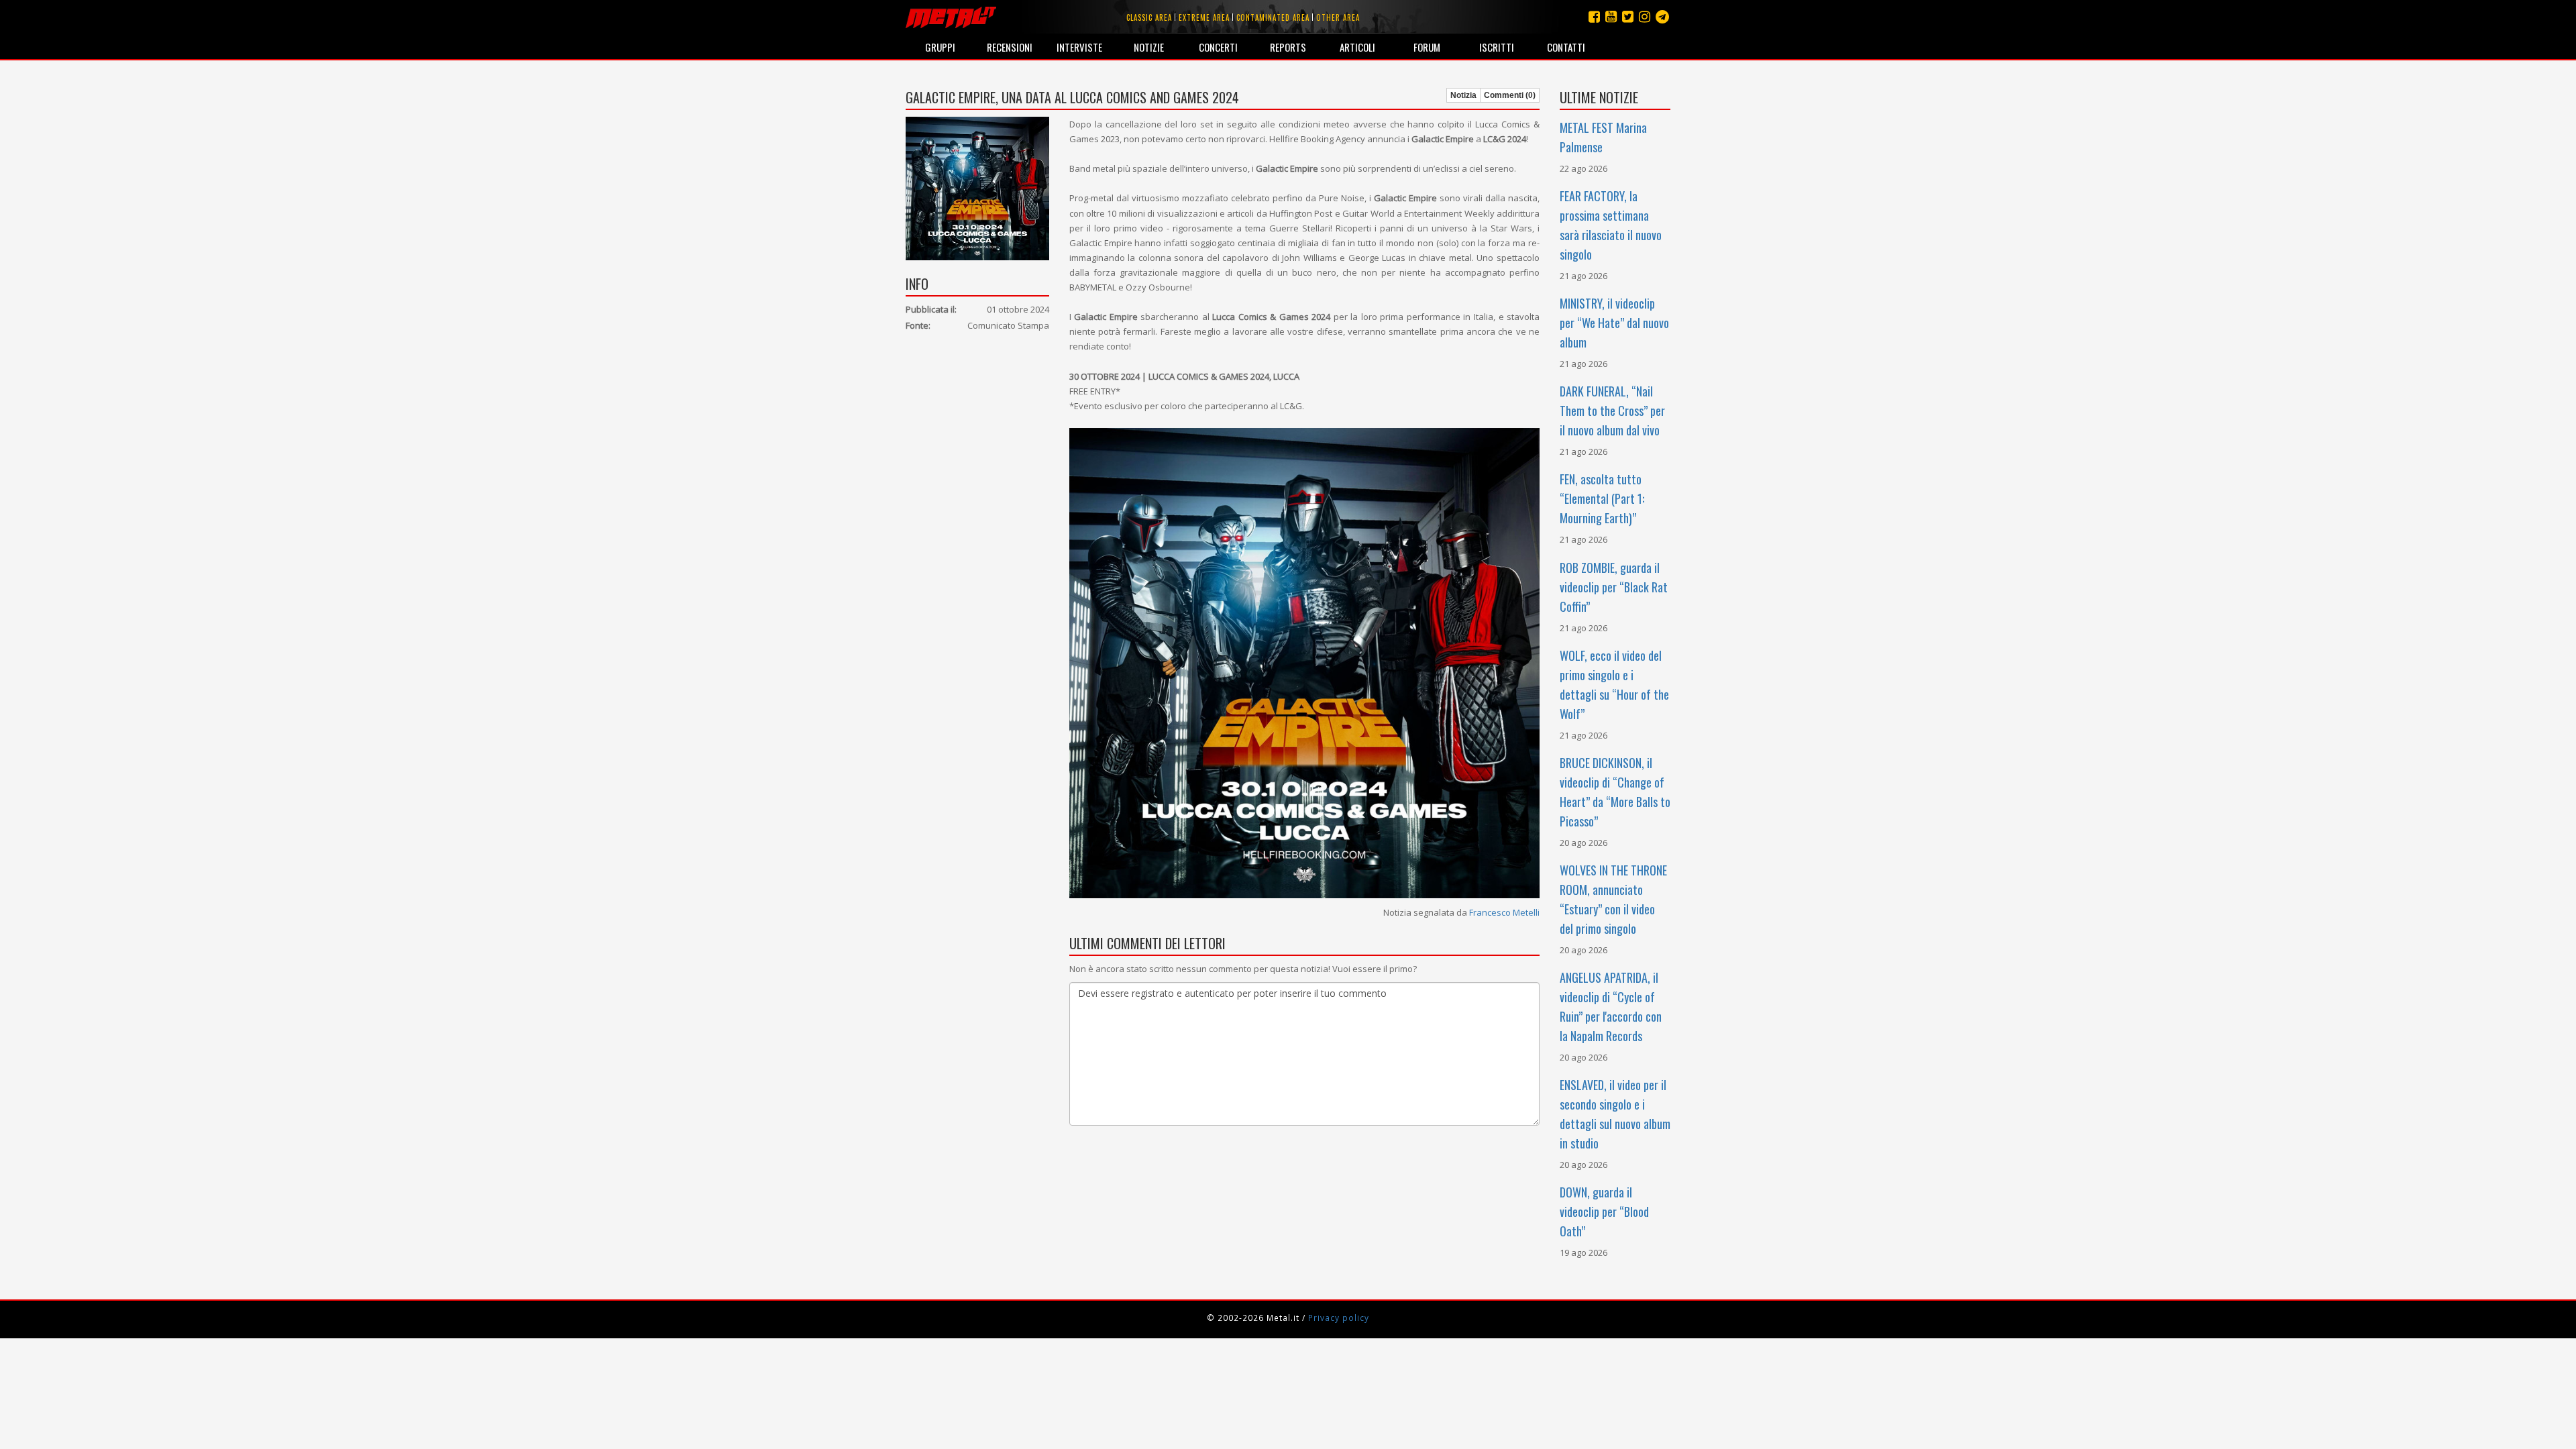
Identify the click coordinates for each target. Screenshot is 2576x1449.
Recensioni (1010, 47)
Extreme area (1204, 17)
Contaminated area (1273, 17)
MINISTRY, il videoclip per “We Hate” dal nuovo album (1614, 323)
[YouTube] (1611, 16)
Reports (1288, 47)
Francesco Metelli (1504, 912)
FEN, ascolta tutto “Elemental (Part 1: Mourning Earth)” (1602, 498)
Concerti (1218, 47)
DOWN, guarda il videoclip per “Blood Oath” (1604, 1212)
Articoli (1357, 47)
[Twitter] (1628, 16)
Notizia (1463, 95)
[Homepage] (951, 17)
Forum (1427, 47)
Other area (1338, 17)
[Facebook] (1594, 16)
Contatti (1566, 47)
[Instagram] (1662, 16)
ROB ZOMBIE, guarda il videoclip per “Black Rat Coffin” (1614, 587)
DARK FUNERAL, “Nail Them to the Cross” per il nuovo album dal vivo (1612, 411)
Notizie (1149, 47)
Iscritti (1497, 47)
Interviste (1079, 47)
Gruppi (940, 47)
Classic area (1149, 17)
